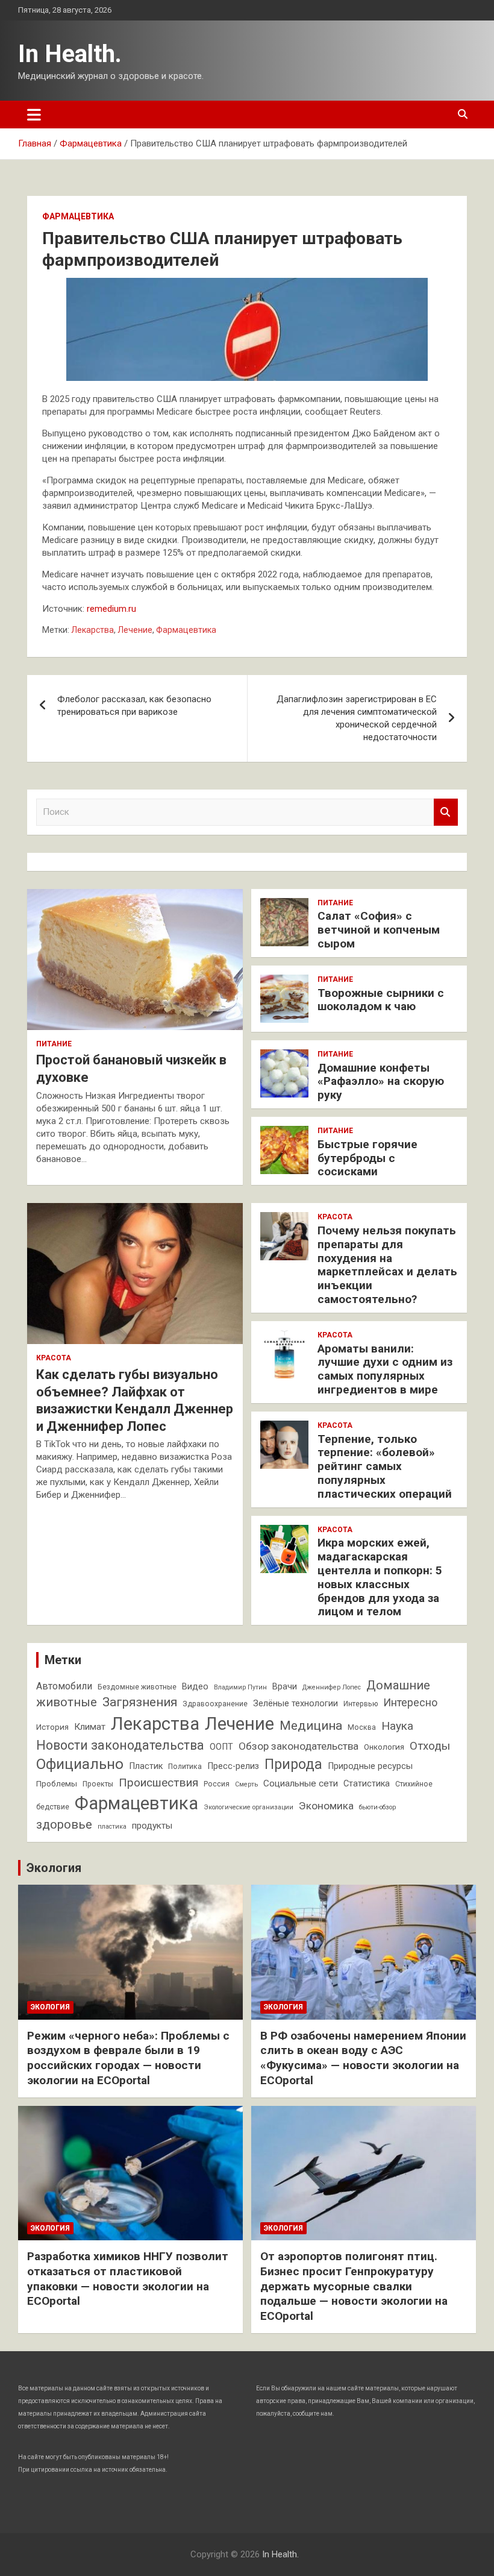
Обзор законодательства (299, 1746)
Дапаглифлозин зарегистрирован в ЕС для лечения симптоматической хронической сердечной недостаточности (357, 718)
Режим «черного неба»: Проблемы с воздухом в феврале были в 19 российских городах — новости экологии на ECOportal (128, 2058)
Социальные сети (301, 1783)
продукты (152, 1826)
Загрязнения (140, 1702)
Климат (90, 1727)
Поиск (446, 812)
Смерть (246, 1784)
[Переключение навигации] (34, 115)
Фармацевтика (78, 216)
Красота (54, 1358)
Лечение (135, 630)
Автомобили (64, 1686)
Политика (185, 1767)
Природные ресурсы (370, 1766)
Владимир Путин (240, 1687)
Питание (54, 1044)
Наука (397, 1726)
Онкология (384, 1747)
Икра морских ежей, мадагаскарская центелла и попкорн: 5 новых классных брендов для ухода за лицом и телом (380, 1577)
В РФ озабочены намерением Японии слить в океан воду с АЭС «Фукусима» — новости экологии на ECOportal (363, 2058)
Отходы (430, 1746)
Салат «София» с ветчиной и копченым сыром (379, 930)
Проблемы (57, 1784)
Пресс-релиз (233, 1766)
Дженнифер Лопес (332, 1687)
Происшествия (158, 1783)
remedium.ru (111, 609)
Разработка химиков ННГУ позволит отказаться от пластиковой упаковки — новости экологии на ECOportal (128, 2279)
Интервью (361, 1704)
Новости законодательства (120, 1745)
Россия (217, 1784)
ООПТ (221, 1747)
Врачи (285, 1687)
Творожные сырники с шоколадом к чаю (381, 1000)
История (52, 1727)
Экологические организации (249, 1807)
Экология (54, 1868)
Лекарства (92, 630)
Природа (293, 1764)
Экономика (326, 1806)
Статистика (367, 1784)
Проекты (98, 1784)
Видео (195, 1687)
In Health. (70, 54)
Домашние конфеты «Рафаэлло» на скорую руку (381, 1082)
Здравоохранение (215, 1704)
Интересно (410, 1702)
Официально (80, 1764)
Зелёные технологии (295, 1704)
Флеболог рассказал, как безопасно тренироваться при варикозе (134, 705)
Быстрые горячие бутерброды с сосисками (367, 1158)
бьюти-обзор (377, 1807)
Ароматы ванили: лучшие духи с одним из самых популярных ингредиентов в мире (385, 1369)
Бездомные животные (137, 1687)
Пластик (146, 1766)
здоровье (64, 1824)
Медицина (311, 1726)
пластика (112, 1827)
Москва (362, 1727)
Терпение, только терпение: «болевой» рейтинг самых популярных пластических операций (385, 1466)
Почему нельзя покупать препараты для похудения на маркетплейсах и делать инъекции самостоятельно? (387, 1265)
